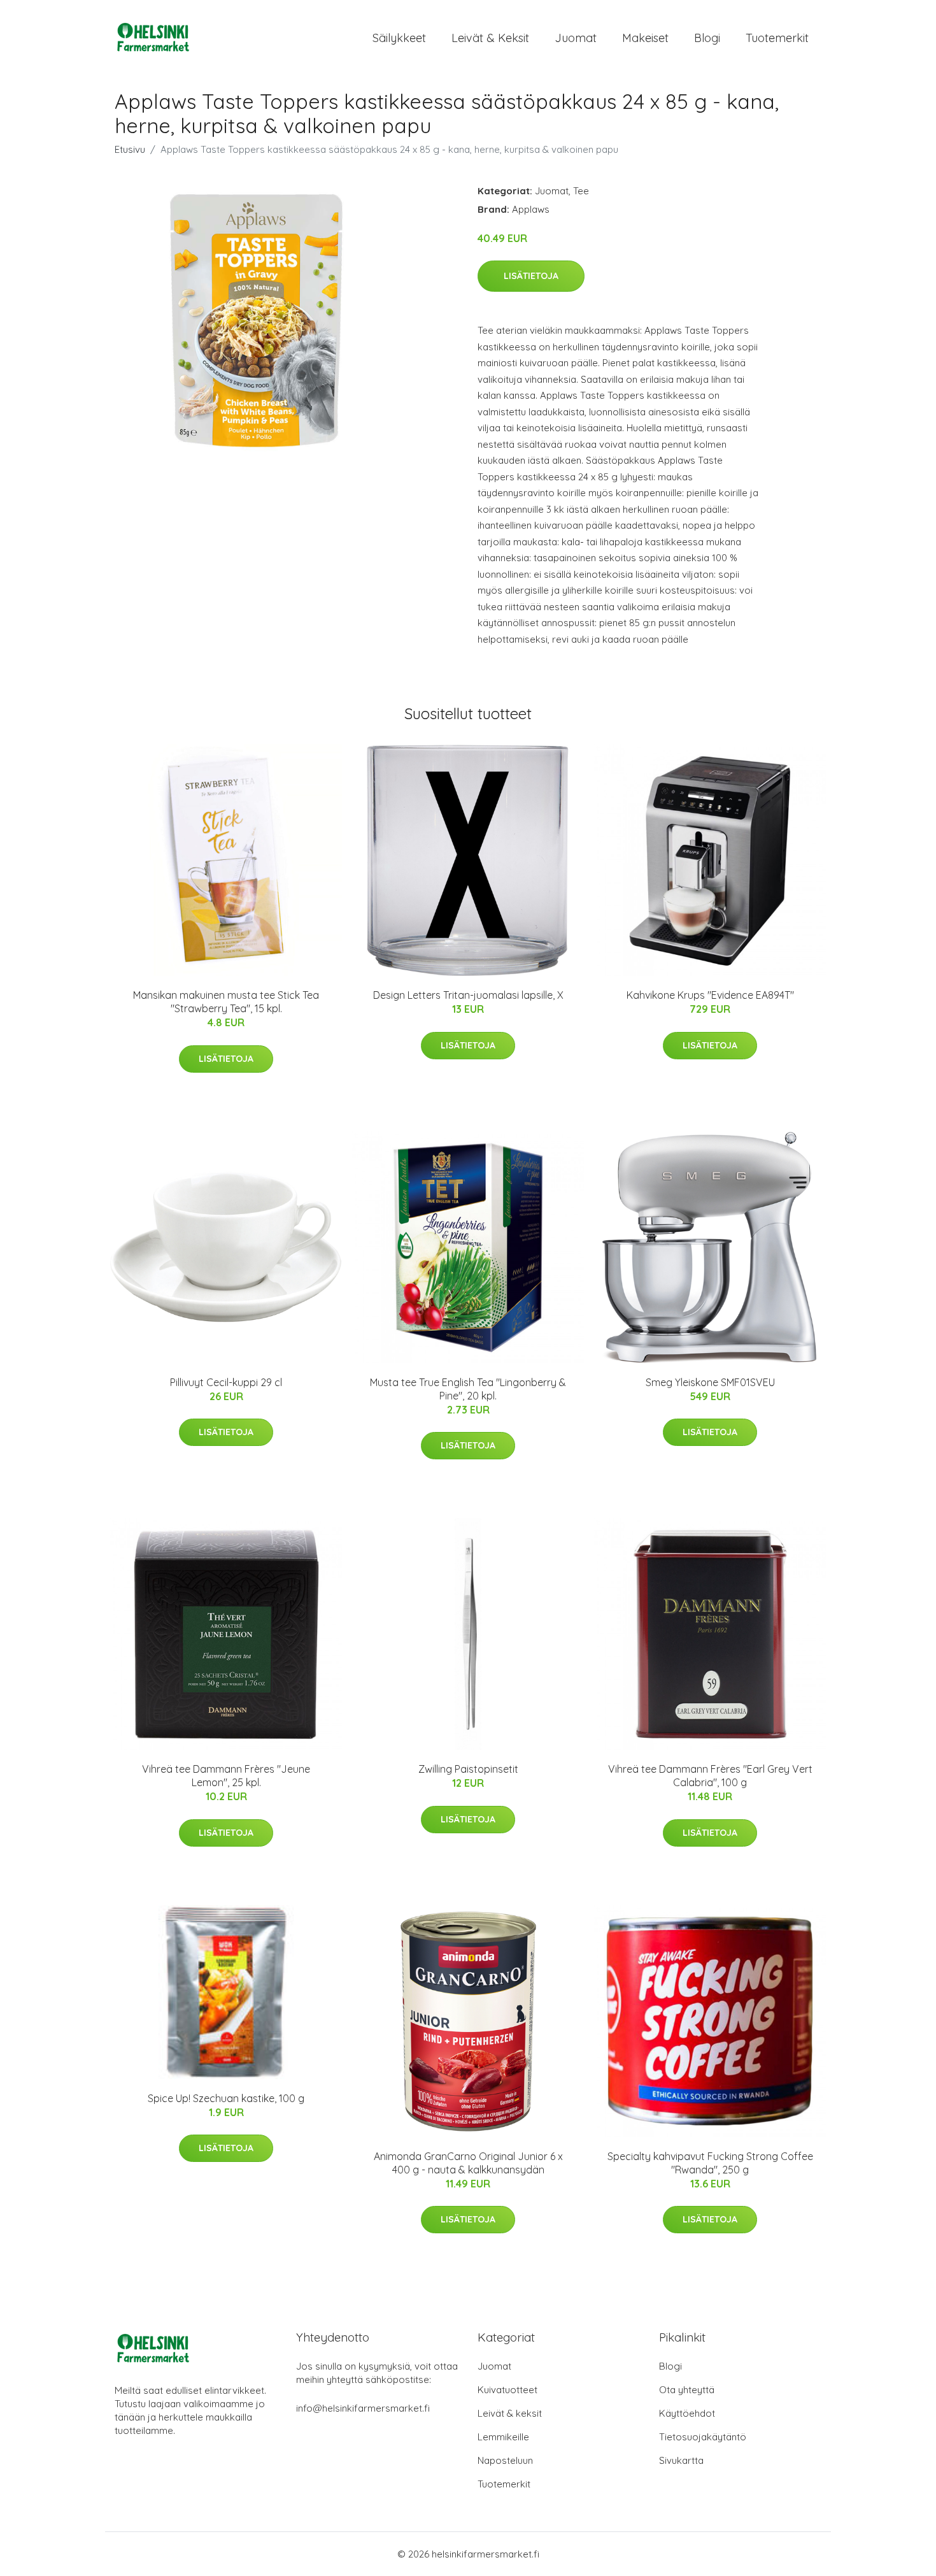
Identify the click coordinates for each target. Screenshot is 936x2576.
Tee (581, 191)
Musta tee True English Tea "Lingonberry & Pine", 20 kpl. (468, 1389)
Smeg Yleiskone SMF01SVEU (710, 1382)
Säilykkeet (399, 38)
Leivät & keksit (490, 38)
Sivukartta (681, 2460)
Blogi (707, 38)
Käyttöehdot (687, 2413)
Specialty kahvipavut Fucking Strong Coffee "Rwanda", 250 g (710, 2163)
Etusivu (130, 149)
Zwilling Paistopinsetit (468, 1769)
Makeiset (645, 38)
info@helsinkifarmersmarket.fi (363, 2408)
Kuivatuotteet (507, 2390)
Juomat (576, 38)
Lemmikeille (503, 2437)
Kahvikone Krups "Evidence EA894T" (710, 995)
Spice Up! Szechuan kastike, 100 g (226, 2098)
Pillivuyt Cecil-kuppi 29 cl (226, 1382)
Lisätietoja (531, 276)
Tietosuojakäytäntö (703, 2437)
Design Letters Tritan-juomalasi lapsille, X (468, 995)
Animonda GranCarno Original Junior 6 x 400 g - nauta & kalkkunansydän (468, 2163)
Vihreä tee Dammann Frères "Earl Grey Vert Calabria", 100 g (710, 1776)
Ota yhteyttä (687, 2390)
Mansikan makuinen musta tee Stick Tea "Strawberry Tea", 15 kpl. (226, 1002)
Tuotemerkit (777, 38)
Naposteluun (505, 2460)
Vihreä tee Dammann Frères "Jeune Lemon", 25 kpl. (226, 1776)
